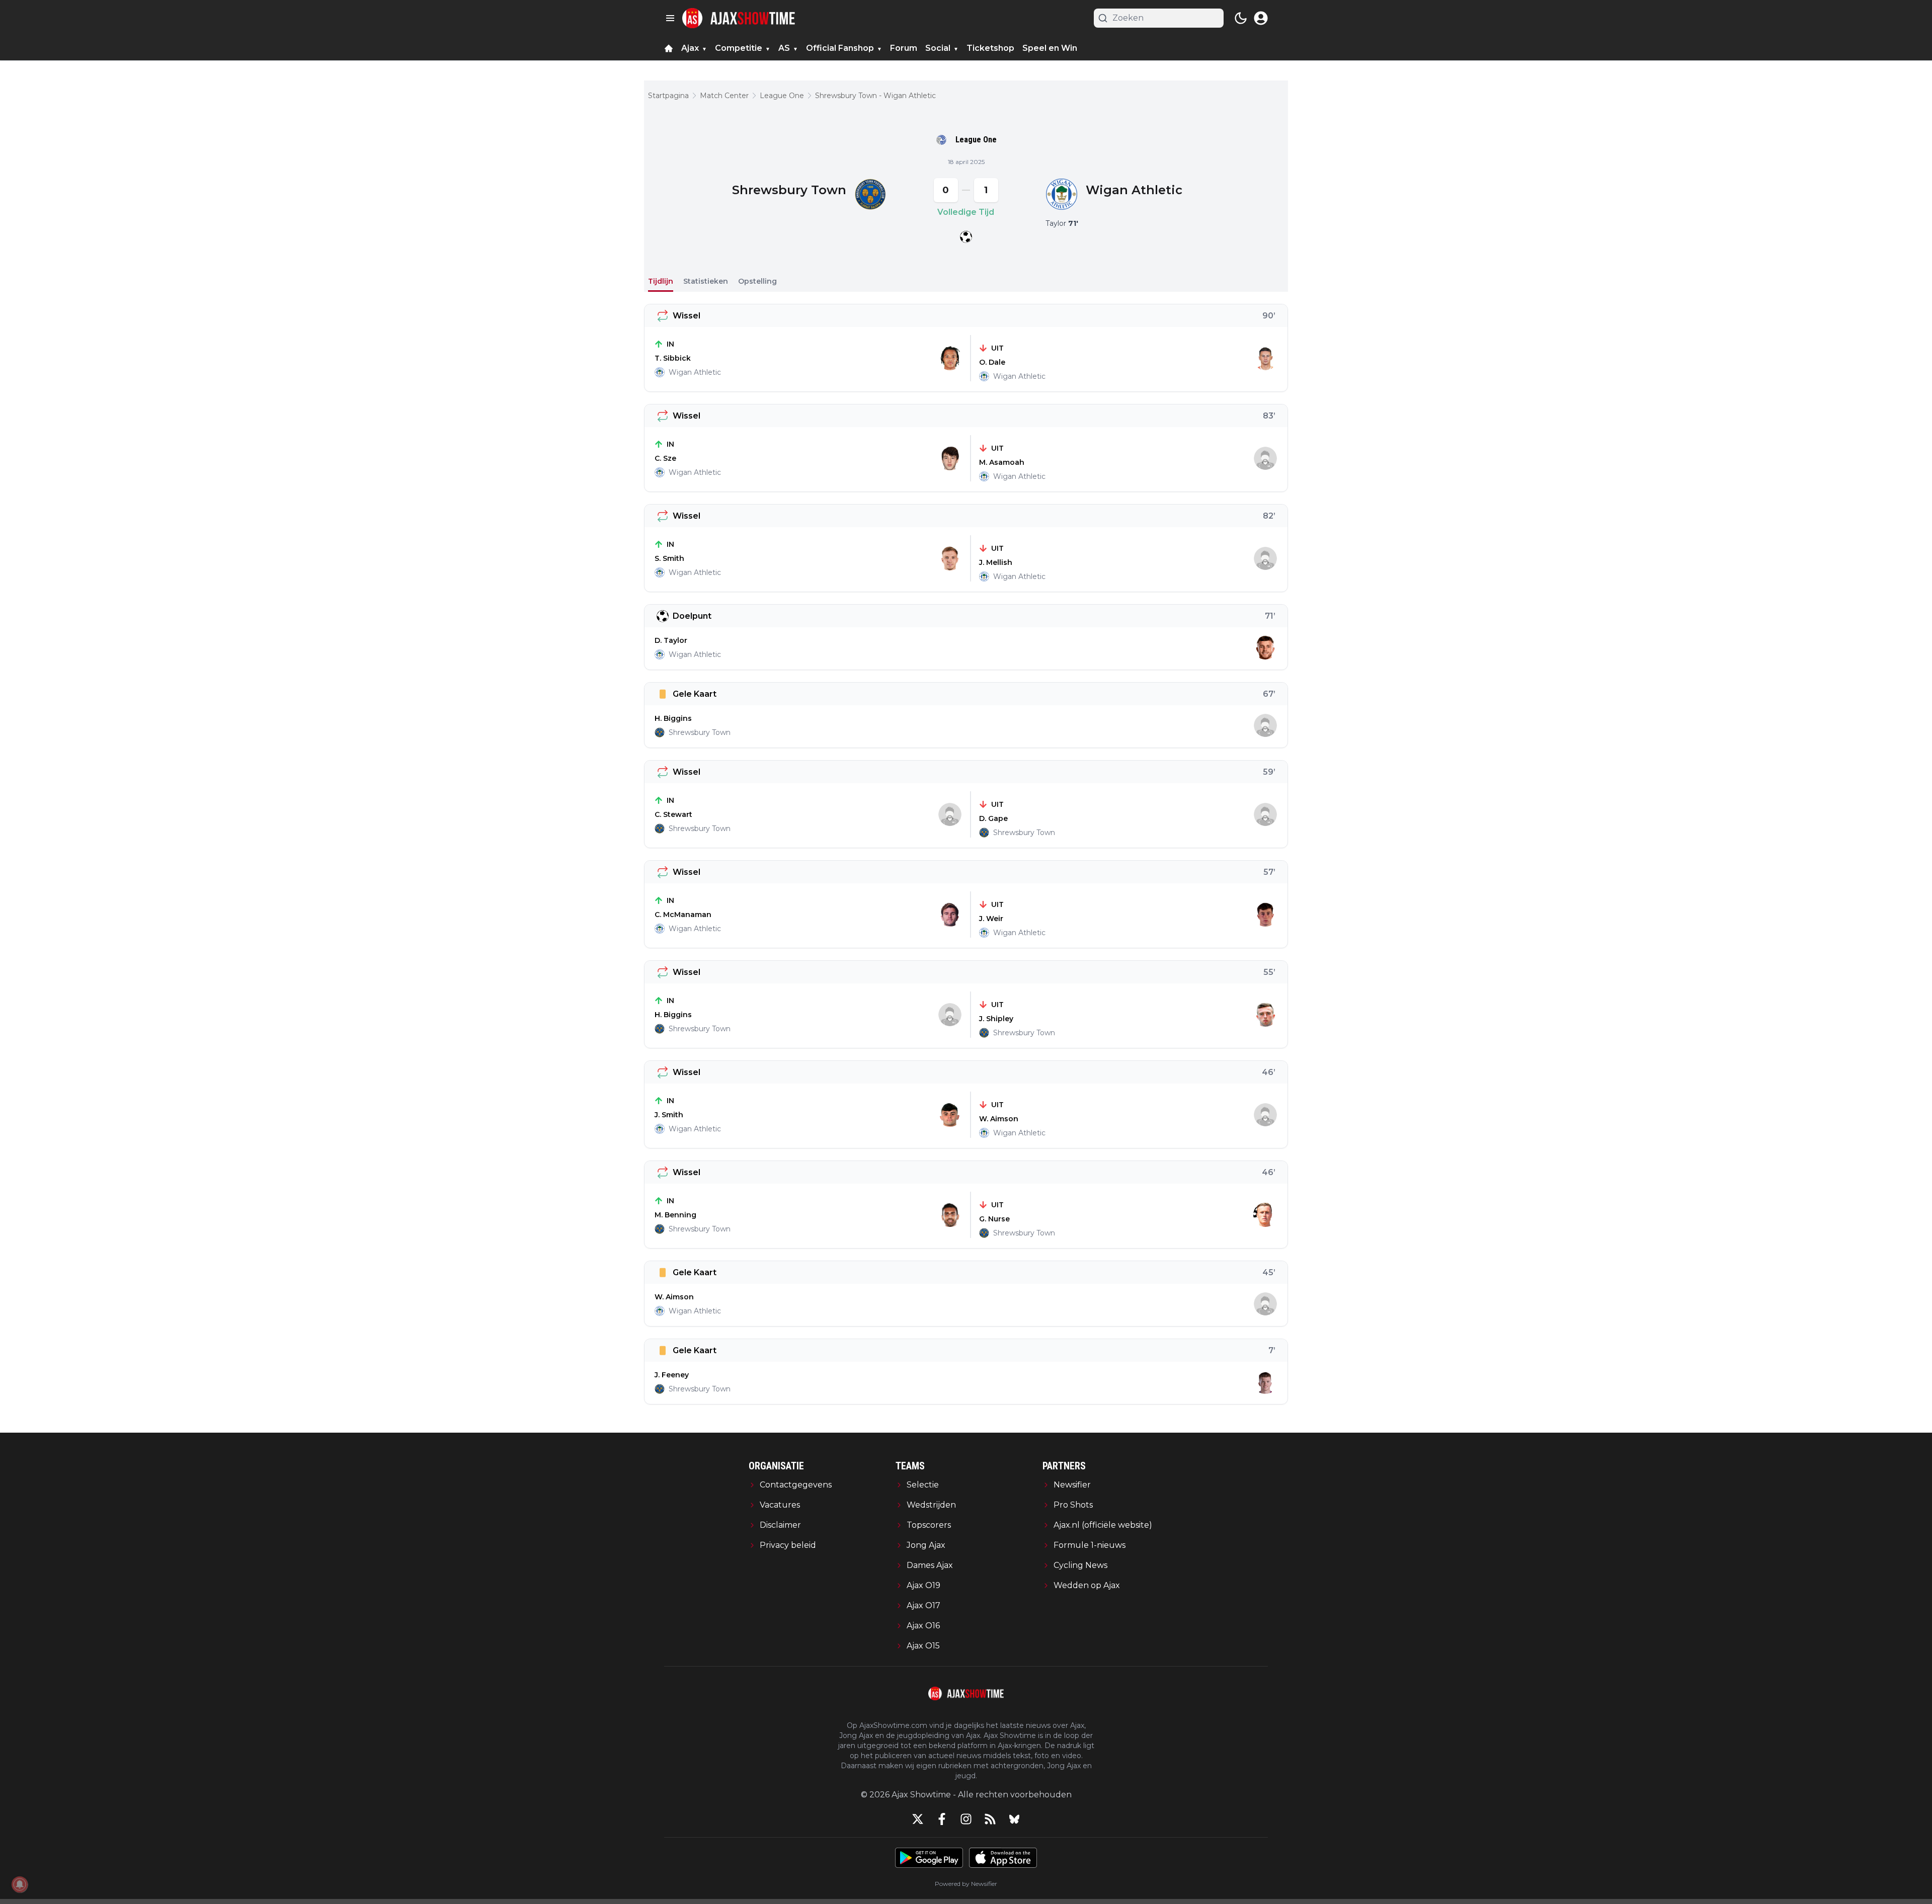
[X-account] (918, 1819)
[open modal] (1261, 18)
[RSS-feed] (990, 1819)
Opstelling (757, 281)
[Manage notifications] (20, 1884)
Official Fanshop (840, 48)
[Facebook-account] (942, 1819)
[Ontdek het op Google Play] (929, 1858)
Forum (904, 48)
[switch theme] (1241, 18)
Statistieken (706, 281)
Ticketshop (990, 48)
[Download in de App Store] (1003, 1858)
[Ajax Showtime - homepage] (739, 18)
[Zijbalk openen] (670, 18)
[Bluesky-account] (1014, 1819)
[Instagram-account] (966, 1819)
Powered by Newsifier (966, 1884)
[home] (669, 48)
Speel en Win (1050, 48)
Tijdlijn (661, 281)
